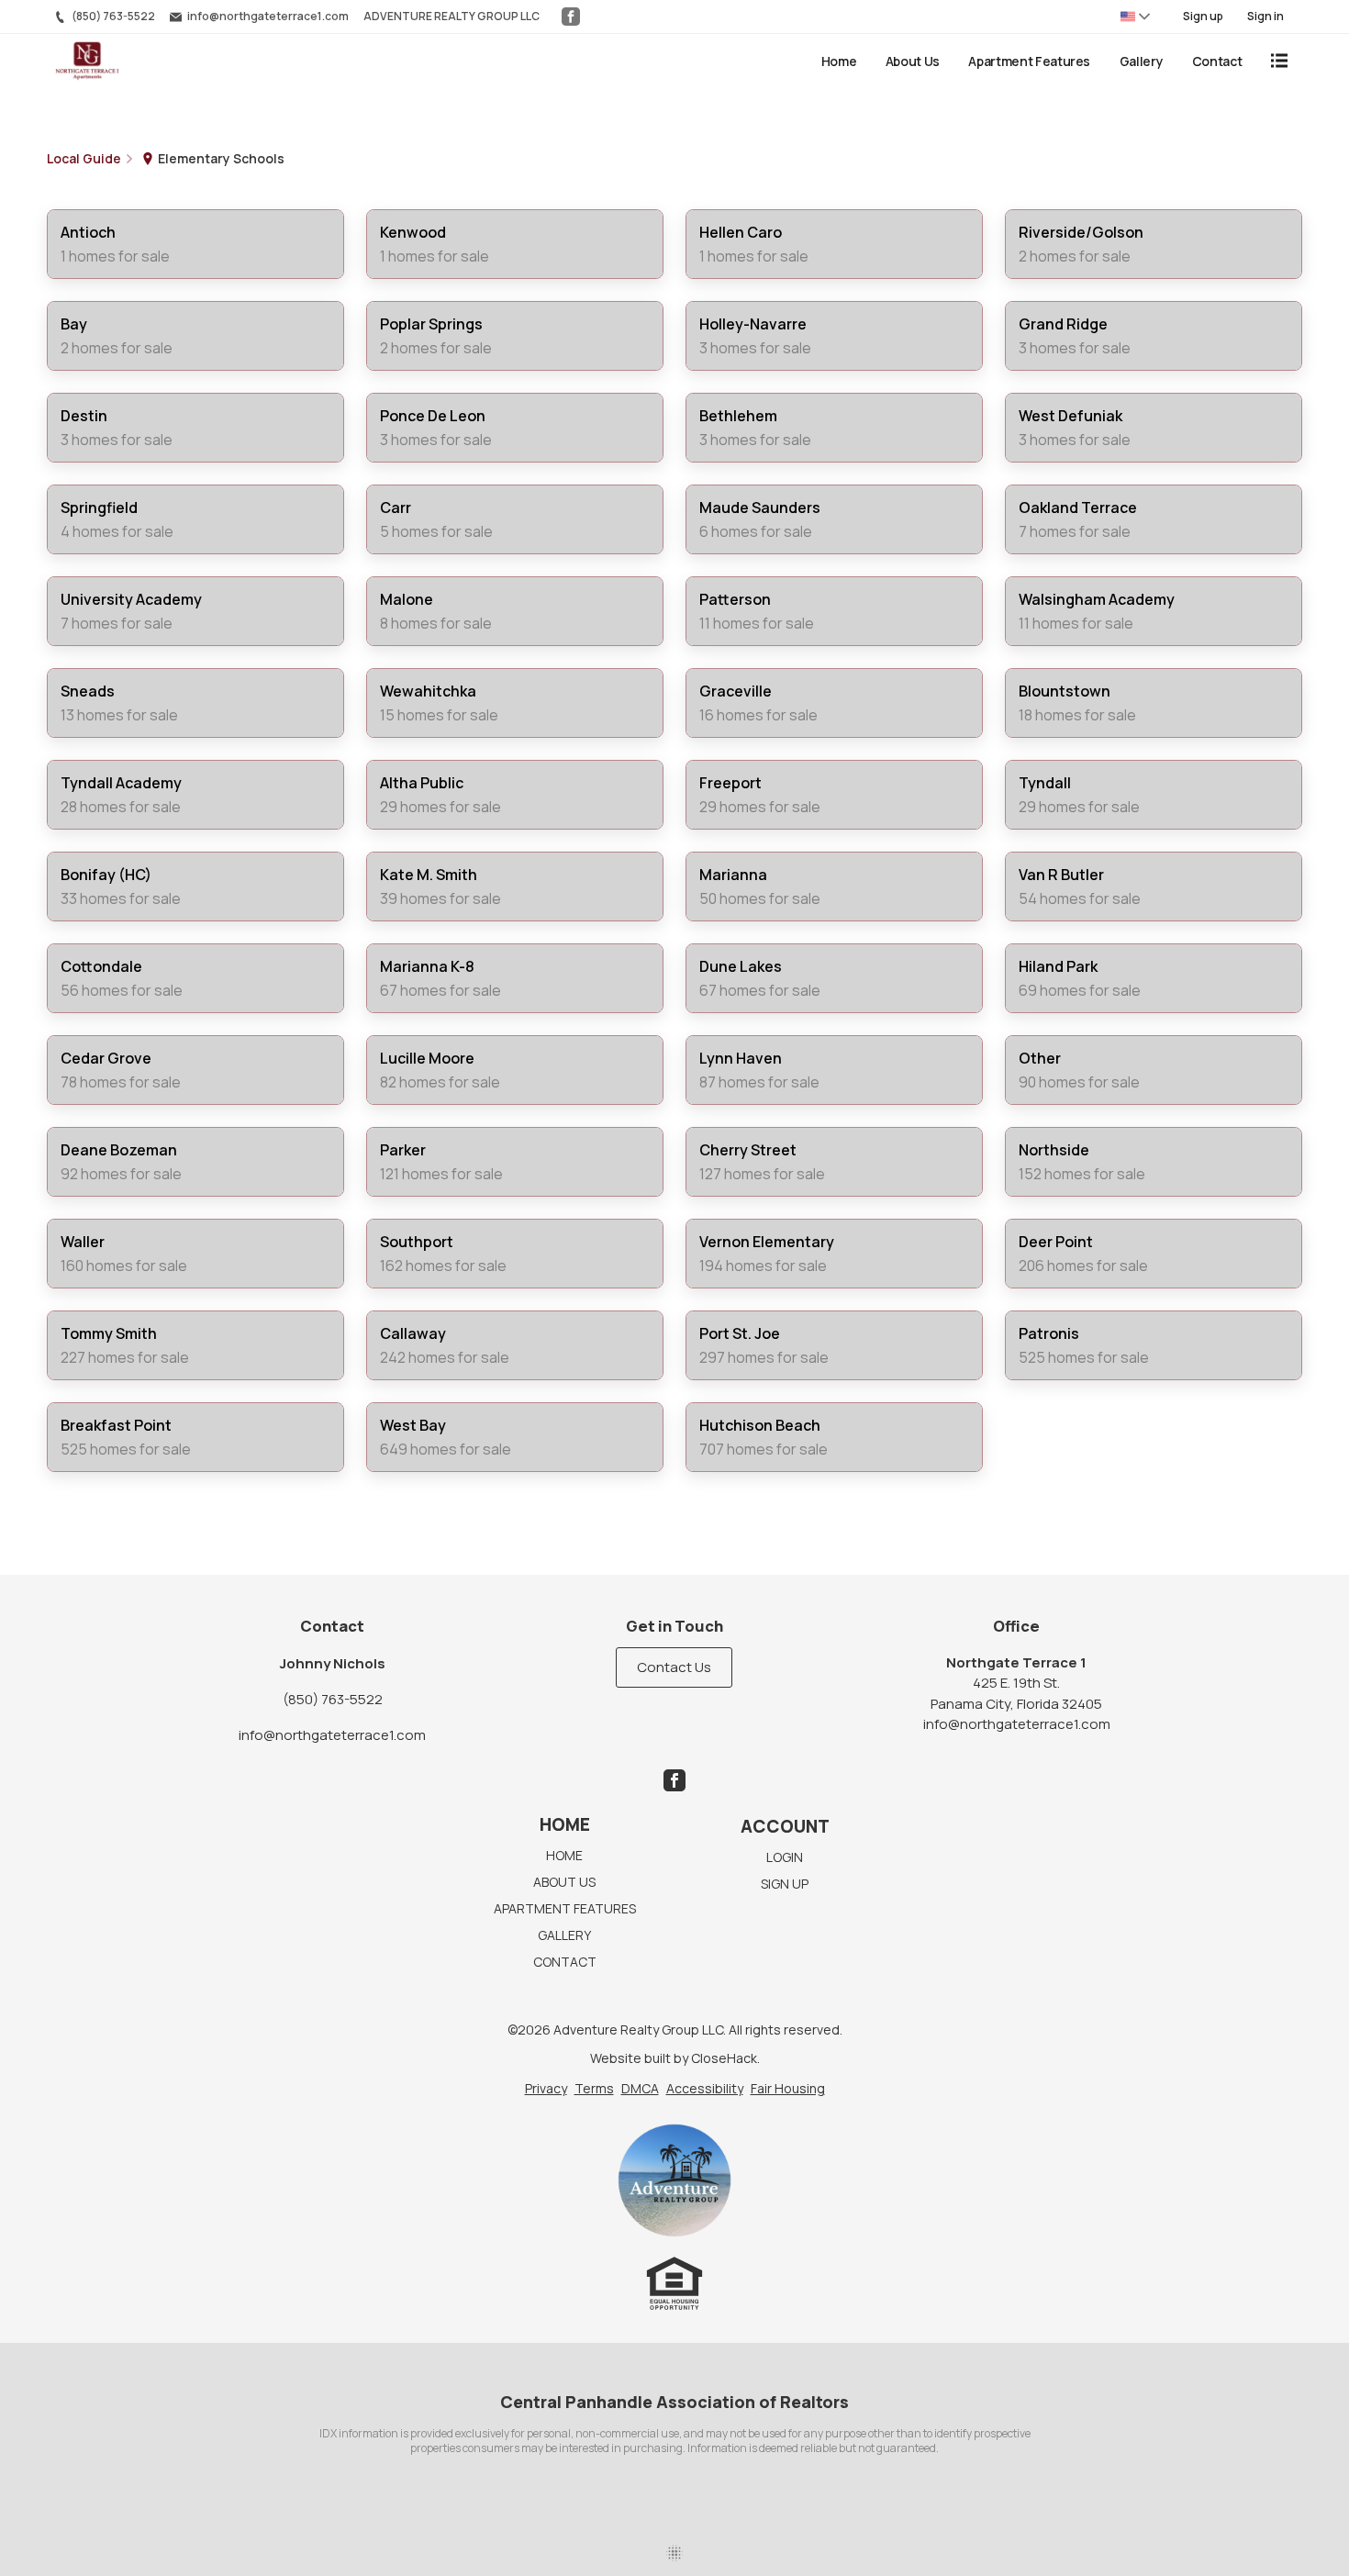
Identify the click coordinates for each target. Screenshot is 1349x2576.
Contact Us (674, 1667)
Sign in (1265, 16)
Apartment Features (1029, 61)
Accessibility (705, 2088)
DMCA (640, 2088)
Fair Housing (788, 2088)
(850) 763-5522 (333, 1699)
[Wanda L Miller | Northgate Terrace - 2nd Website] (674, 2180)
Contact (1217, 61)
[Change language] (1135, 17)
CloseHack (724, 2058)
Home (839, 61)
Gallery (1142, 61)
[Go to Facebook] (571, 17)
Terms (594, 2088)
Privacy (546, 2088)
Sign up (1203, 16)
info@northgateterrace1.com (332, 1735)
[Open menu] (1279, 61)
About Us (913, 61)
